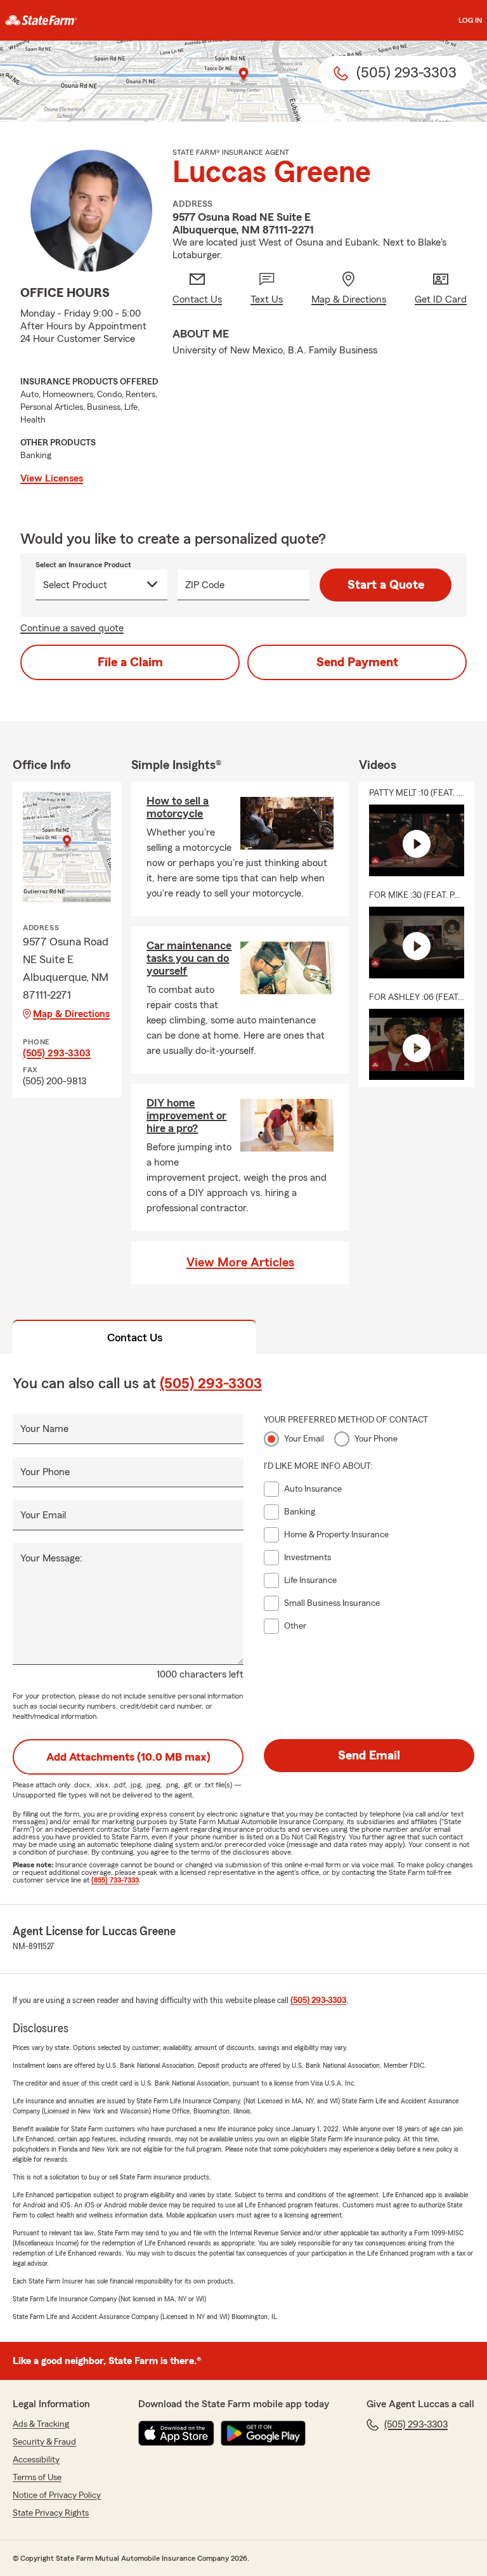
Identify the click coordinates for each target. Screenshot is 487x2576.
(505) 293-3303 (57, 1053)
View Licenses (52, 478)
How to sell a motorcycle (178, 807)
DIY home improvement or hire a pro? (186, 1115)
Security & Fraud (44, 2442)
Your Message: (51, 1558)
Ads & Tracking (41, 2424)
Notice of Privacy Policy (57, 2495)
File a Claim (130, 662)
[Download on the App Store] (176, 2433)
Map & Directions (71, 1014)
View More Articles (240, 1263)
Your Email (43, 1515)
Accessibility (36, 2460)
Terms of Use (37, 2478)
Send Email (369, 1756)
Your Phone (45, 1472)
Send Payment (357, 662)
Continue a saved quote (72, 628)
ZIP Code (205, 585)
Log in (470, 20)
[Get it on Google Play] (263, 2433)
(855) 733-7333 (115, 1880)
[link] (41, 20)
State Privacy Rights (51, 2513)
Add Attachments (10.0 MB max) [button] (128, 1757)
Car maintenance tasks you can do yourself (189, 958)
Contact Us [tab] (135, 1337)
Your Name (44, 1429)
